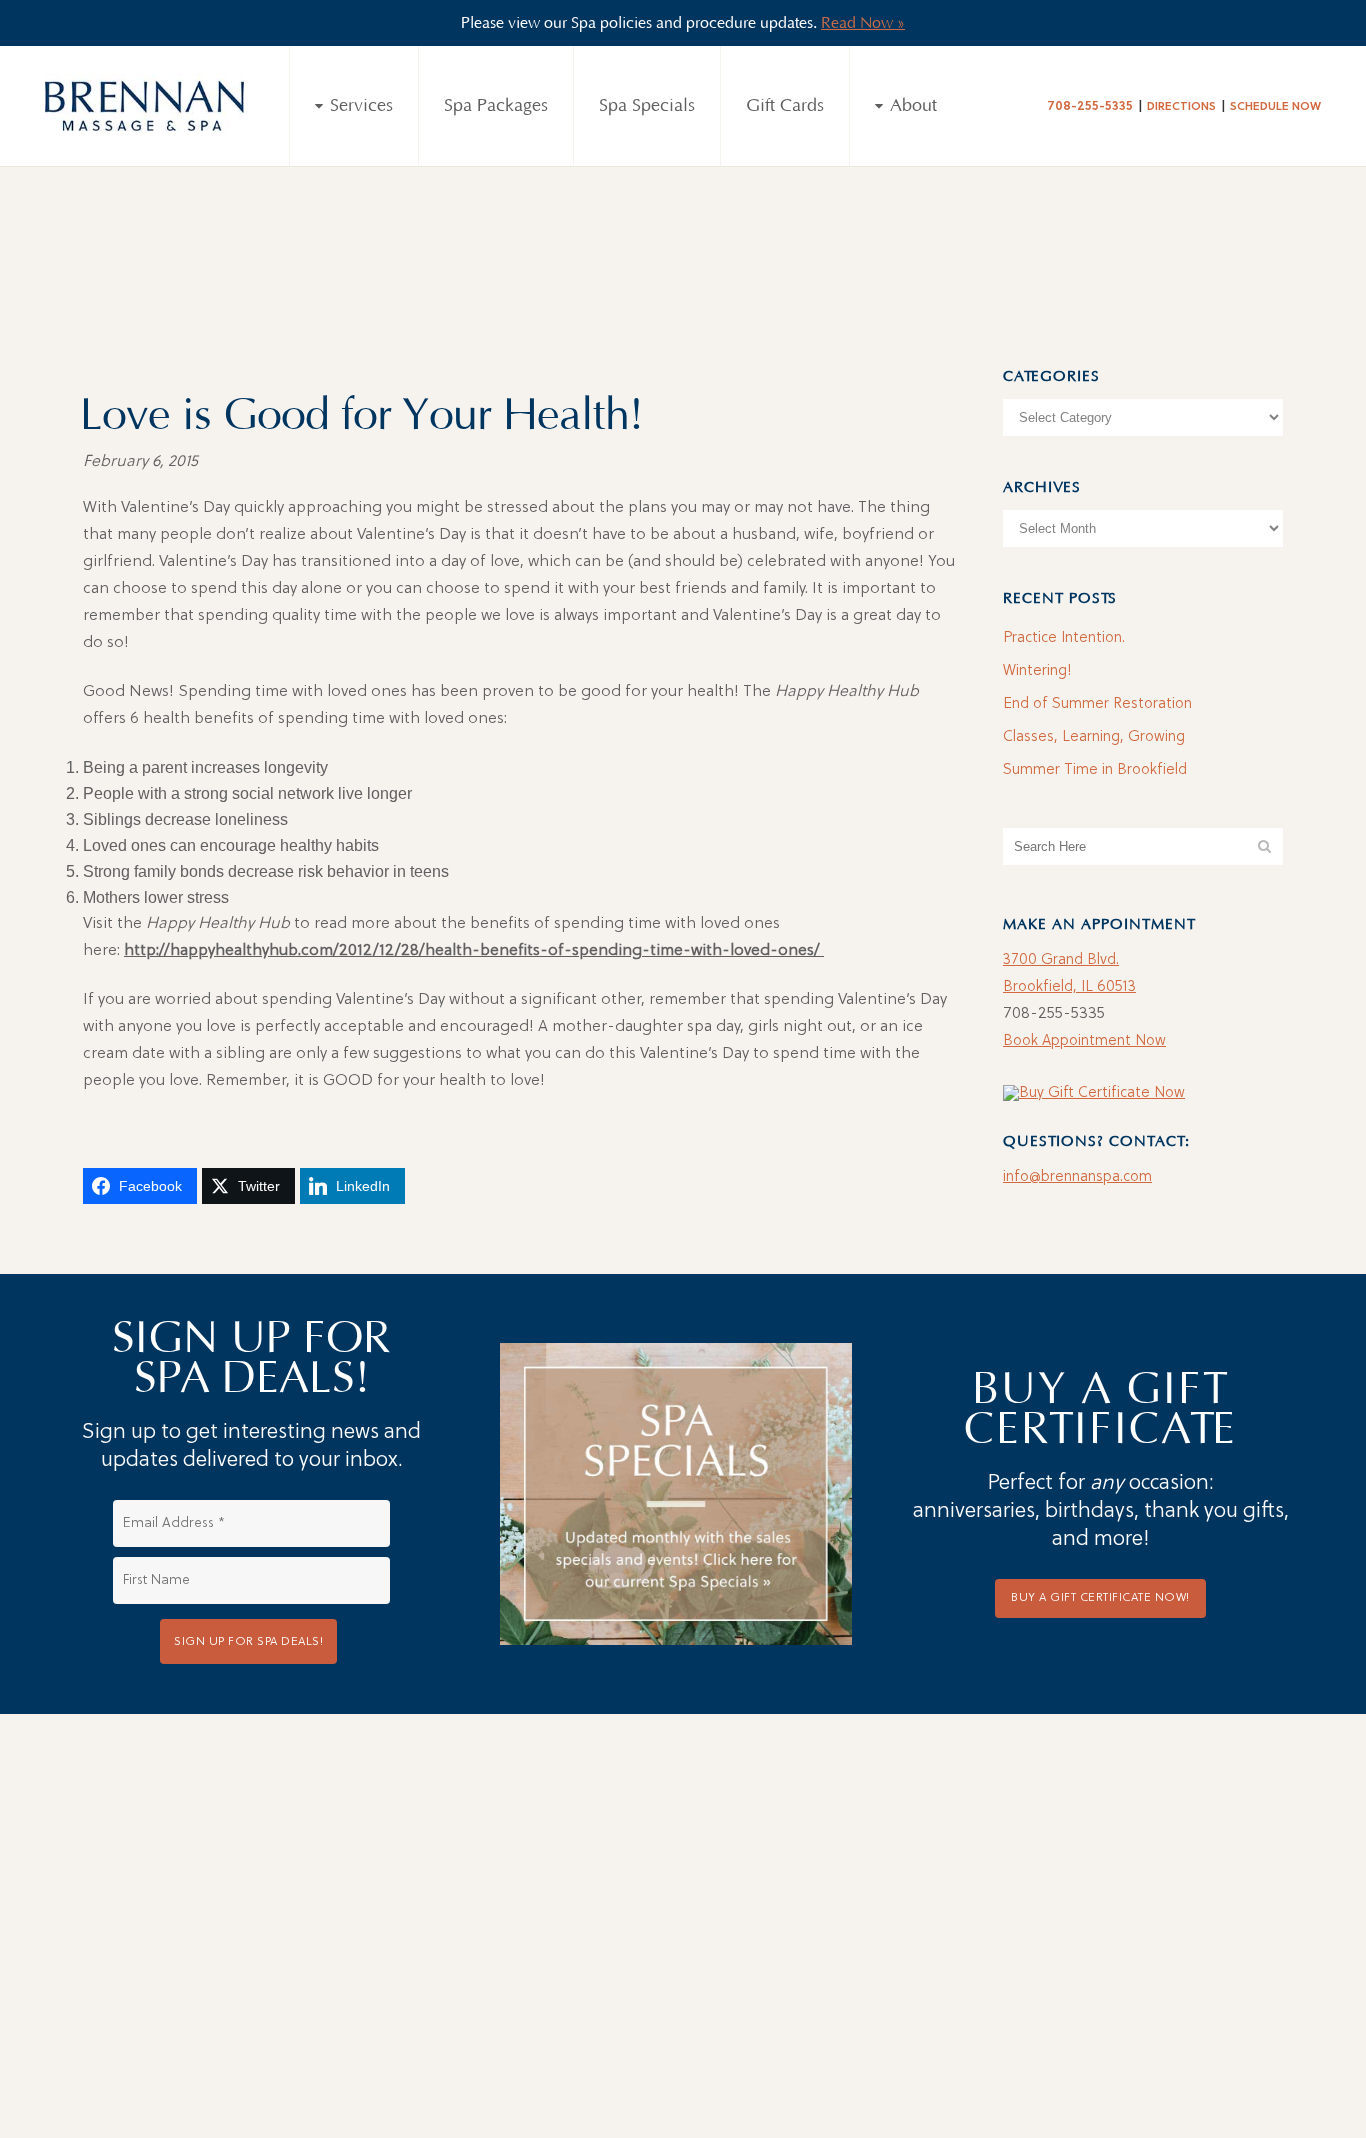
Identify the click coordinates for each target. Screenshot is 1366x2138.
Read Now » (863, 23)
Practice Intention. (1064, 638)
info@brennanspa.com (1077, 1177)
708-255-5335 (1090, 106)
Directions (1181, 107)
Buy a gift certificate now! (1100, 1598)
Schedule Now (1275, 107)
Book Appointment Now (1084, 1041)
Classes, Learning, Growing (1094, 737)
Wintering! (1037, 671)
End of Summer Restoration (1097, 704)
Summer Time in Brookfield (1095, 770)
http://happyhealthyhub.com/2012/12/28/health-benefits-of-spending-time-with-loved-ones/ (474, 951)
